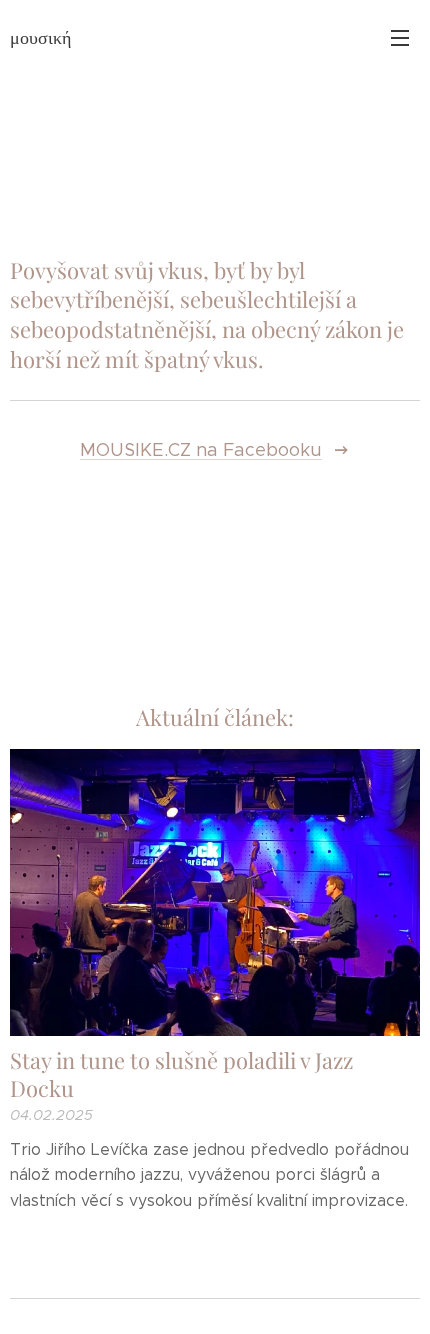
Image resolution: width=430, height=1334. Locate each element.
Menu (400, 37)
